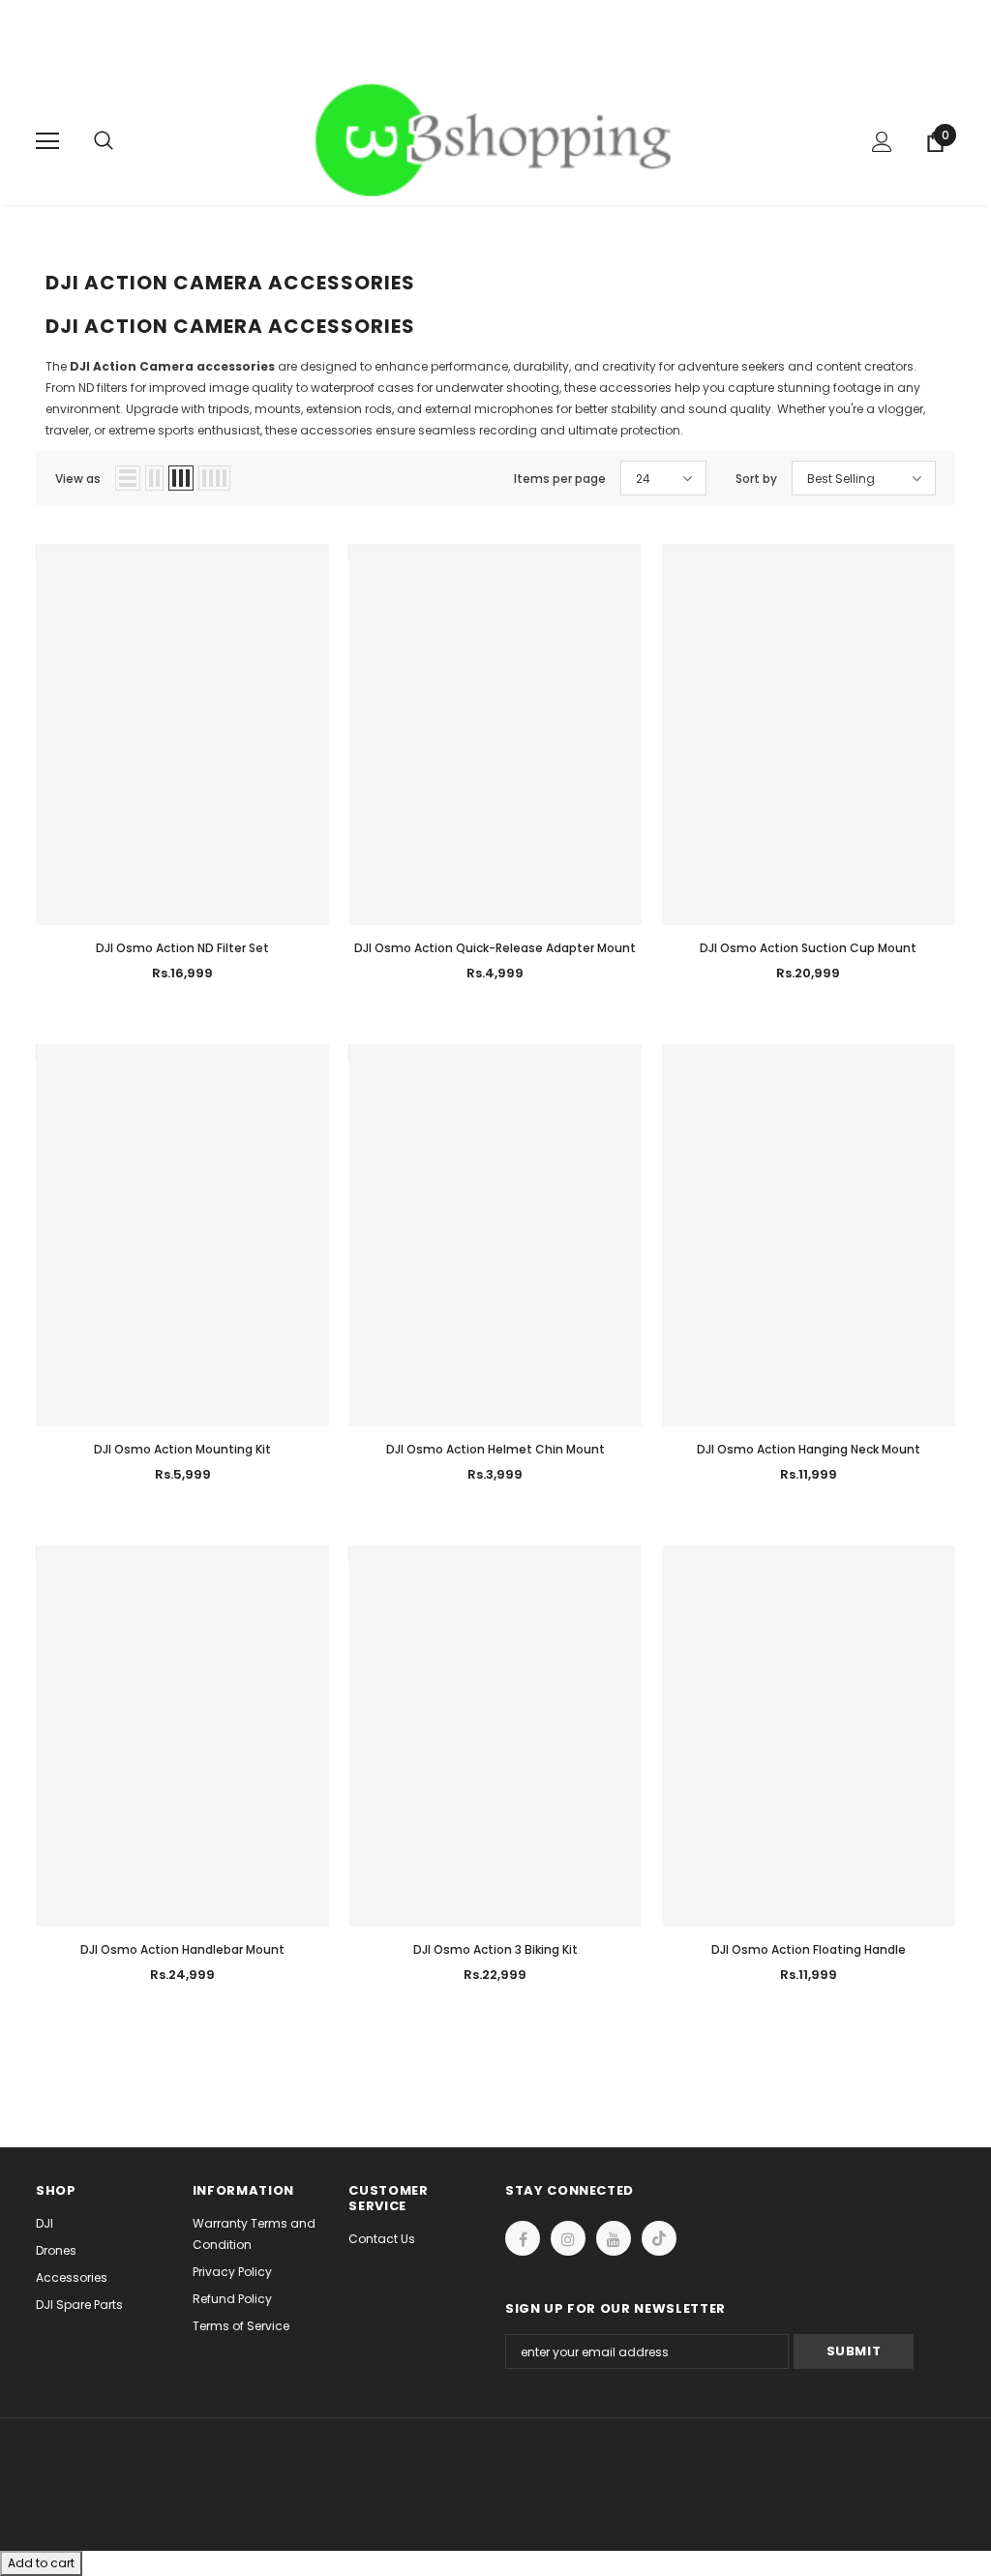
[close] (948, 39)
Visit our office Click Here (495, 60)
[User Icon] (882, 142)
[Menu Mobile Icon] (47, 141)
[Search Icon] (123, 141)
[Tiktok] (659, 2238)
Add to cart (41, 2563)
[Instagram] (568, 2238)
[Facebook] (523, 2238)
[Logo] (498, 140)
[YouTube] (614, 2238)
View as (78, 479)
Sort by (756, 479)
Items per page (560, 479)
